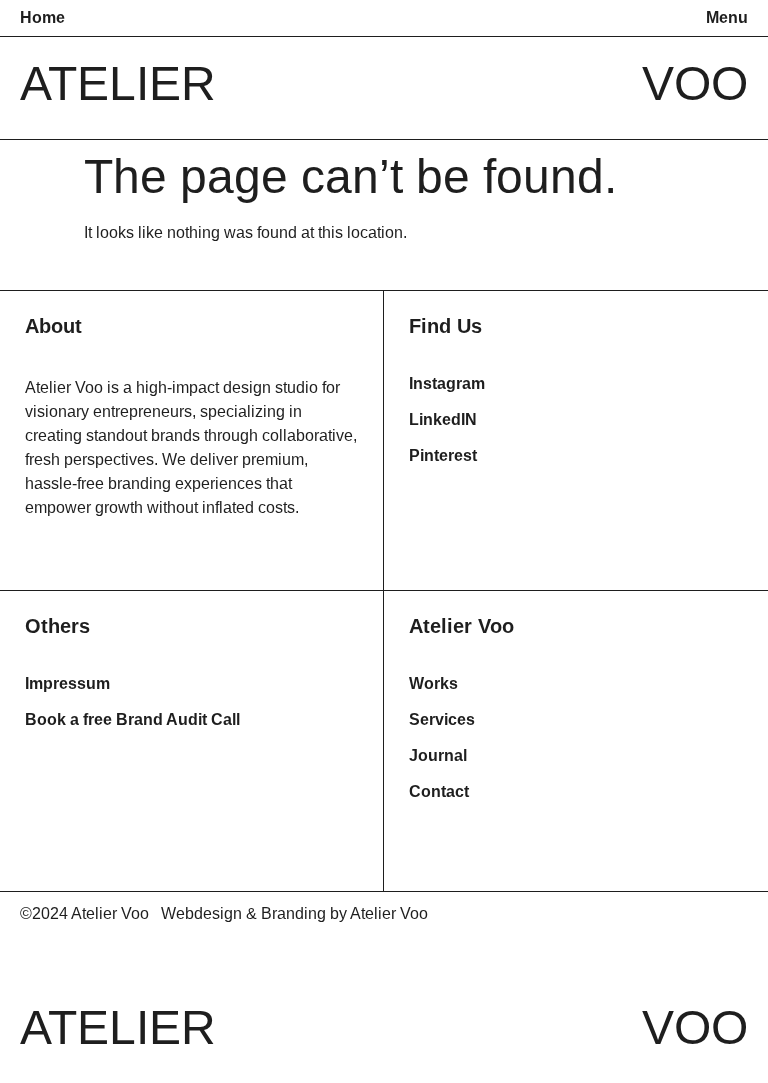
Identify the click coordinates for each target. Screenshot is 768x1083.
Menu (727, 17)
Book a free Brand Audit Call (132, 719)
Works (433, 683)
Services (442, 719)
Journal (438, 755)
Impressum (67, 683)
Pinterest (443, 455)
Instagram (447, 383)
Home (42, 17)
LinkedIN (443, 419)
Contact (439, 791)
